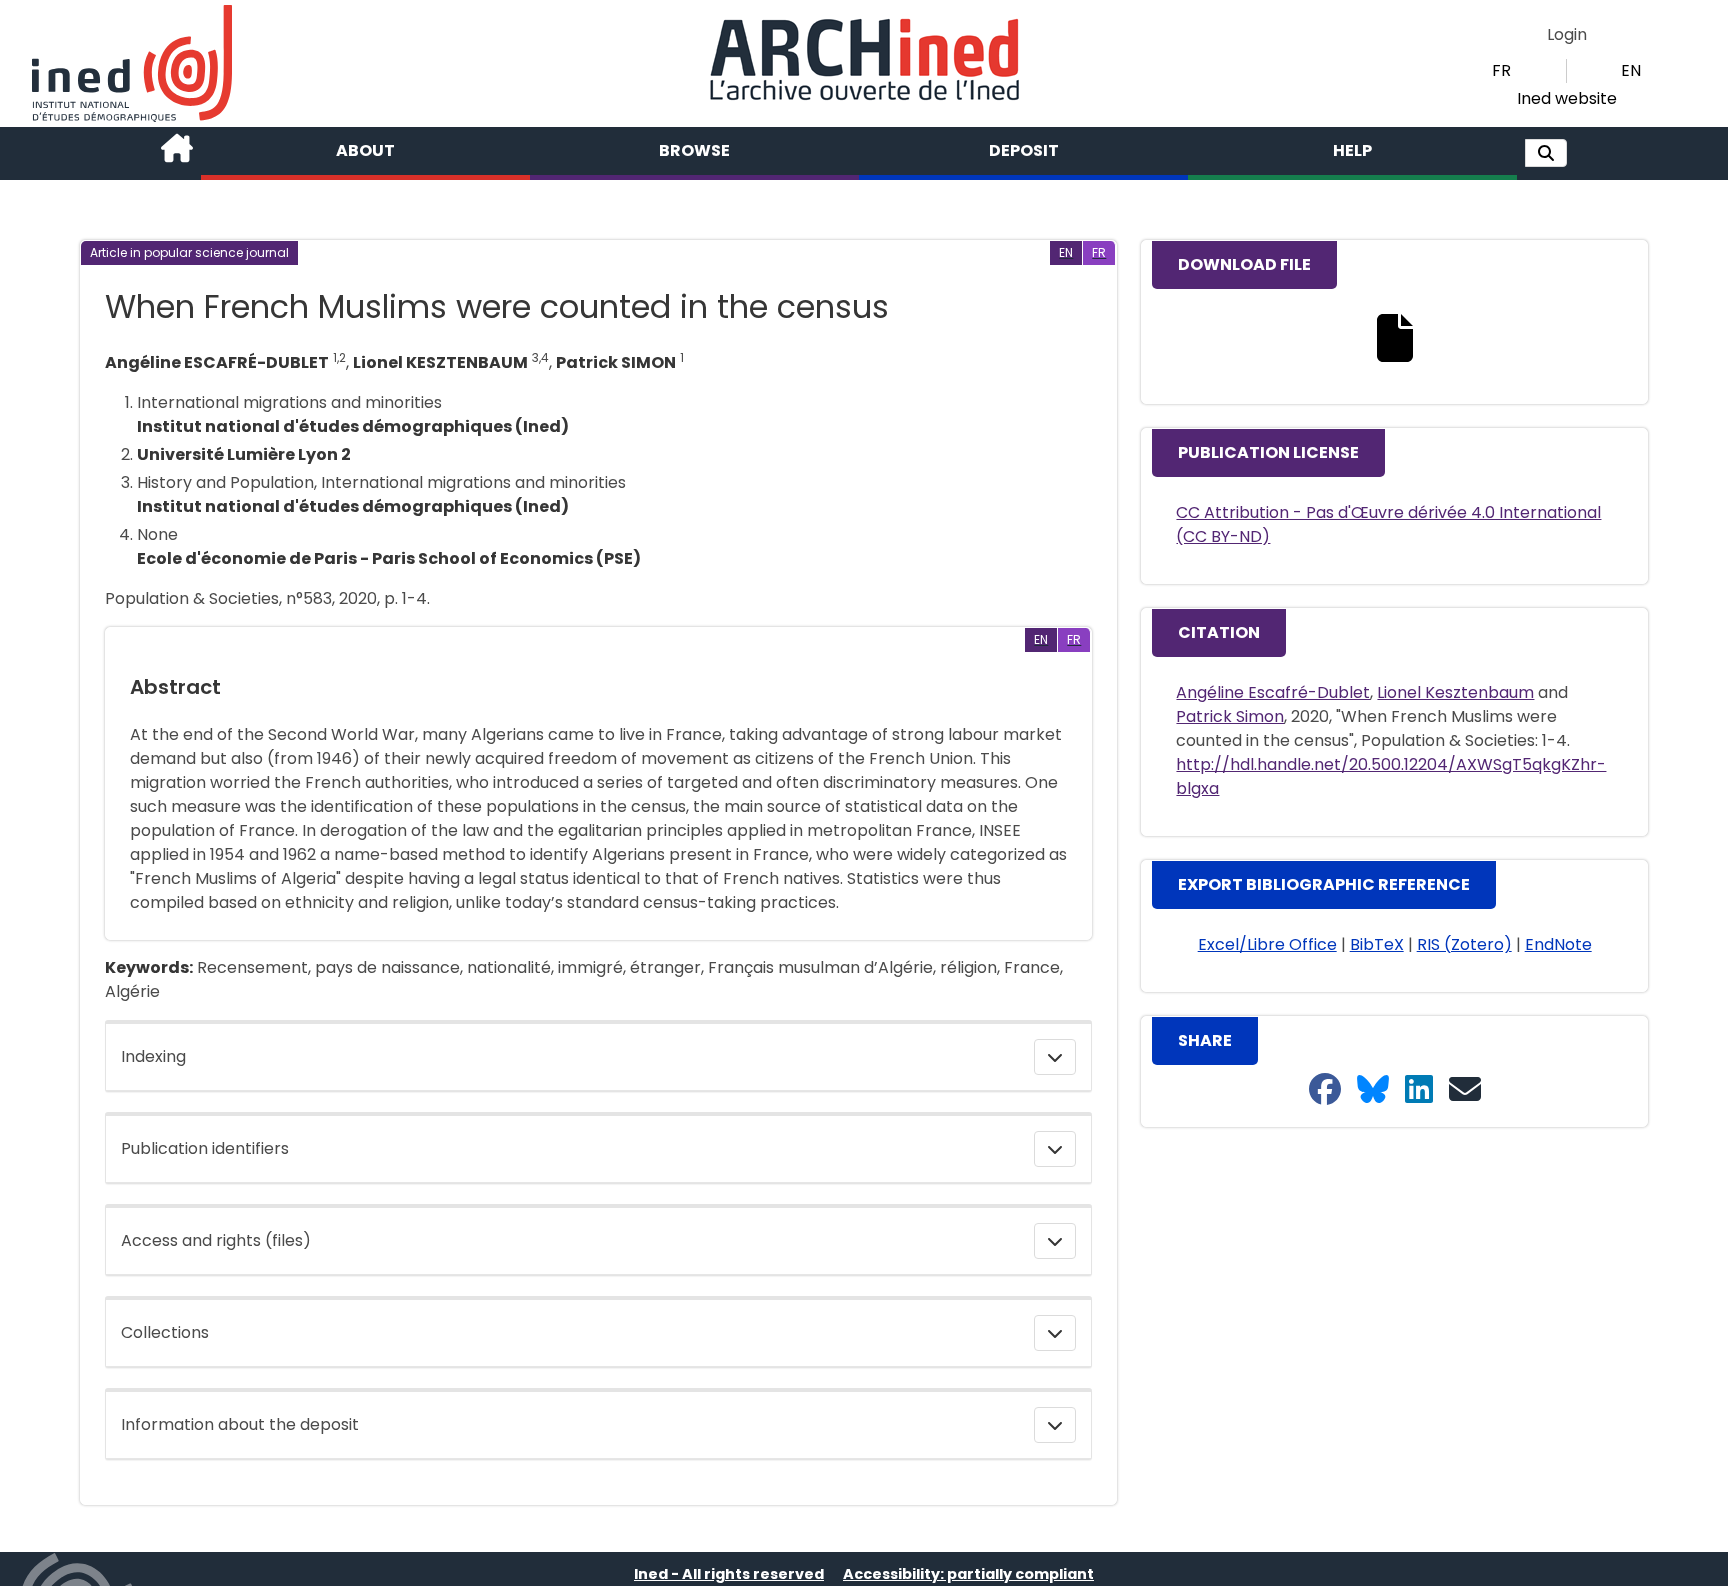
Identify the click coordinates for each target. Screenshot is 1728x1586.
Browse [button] (694, 150)
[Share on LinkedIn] (1419, 1090)
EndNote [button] (1558, 944)
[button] (1546, 153)
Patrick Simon (1230, 716)
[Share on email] (1465, 1090)
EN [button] (1631, 70)
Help (1352, 150)
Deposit (1024, 150)
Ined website (1567, 98)
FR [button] (1501, 70)
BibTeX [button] (1377, 944)
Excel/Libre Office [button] (1267, 944)
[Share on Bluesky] (1373, 1090)
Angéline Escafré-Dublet (1273, 692)
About (365, 150)
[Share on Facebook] (1325, 1090)
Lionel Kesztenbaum (1455, 692)
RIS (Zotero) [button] (1464, 944)
